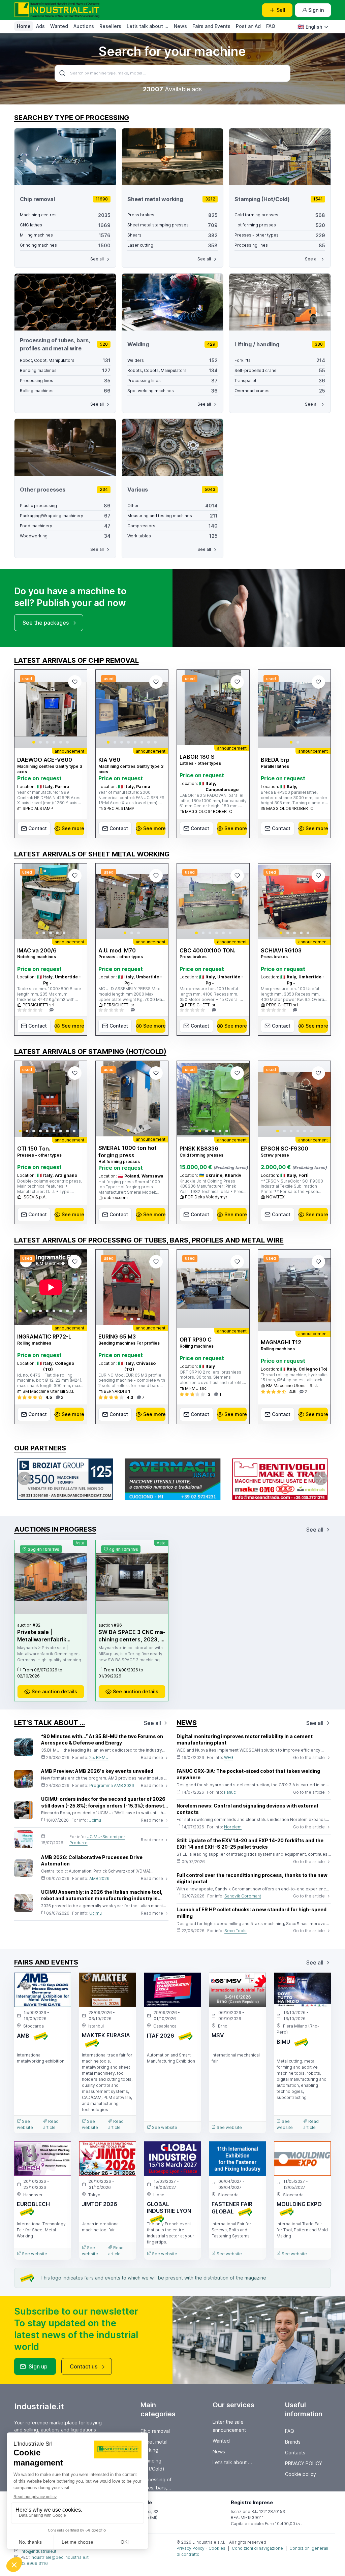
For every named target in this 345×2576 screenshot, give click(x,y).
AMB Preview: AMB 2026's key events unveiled (97, 1771)
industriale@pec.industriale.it (60, 2557)
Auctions (84, 26)
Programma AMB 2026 (112, 1785)
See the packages (46, 623)
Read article (51, 2124)
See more (73, 828)
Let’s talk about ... (148, 26)
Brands (293, 2442)
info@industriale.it (38, 2551)
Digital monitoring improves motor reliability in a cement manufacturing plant (245, 1740)
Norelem (233, 1827)
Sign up (38, 2366)
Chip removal (155, 2431)
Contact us (84, 2366)
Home (24, 26)
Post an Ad (248, 26)
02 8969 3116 (34, 2563)
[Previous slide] (25, 709)
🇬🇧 (310, 27)
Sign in (316, 10)
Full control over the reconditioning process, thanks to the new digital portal (252, 1878)
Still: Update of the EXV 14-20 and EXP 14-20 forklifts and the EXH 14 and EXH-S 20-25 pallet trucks (250, 1844)
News (180, 26)
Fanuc (230, 1792)
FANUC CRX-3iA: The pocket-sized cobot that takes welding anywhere (248, 1774)
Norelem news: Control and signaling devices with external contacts (247, 1809)
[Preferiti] (75, 682)
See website (25, 2124)
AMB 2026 (99, 1878)
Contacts (295, 2453)
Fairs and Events (211, 26)
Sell (281, 10)
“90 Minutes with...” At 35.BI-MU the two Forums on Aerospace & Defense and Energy (102, 1740)
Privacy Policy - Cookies (201, 2548)
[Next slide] (76, 709)
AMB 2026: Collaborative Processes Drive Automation (92, 1861)
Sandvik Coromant (243, 1896)
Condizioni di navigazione (257, 2548)
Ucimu (95, 1820)
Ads (40, 26)
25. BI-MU (99, 1757)
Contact (38, 828)
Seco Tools (236, 1931)
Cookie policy (301, 2474)
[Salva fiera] (60, 1983)
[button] (34, 742)
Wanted (59, 26)
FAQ (271, 26)
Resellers (110, 26)
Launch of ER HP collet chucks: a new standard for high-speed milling (252, 1913)
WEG (229, 1757)
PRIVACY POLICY (304, 2463)
